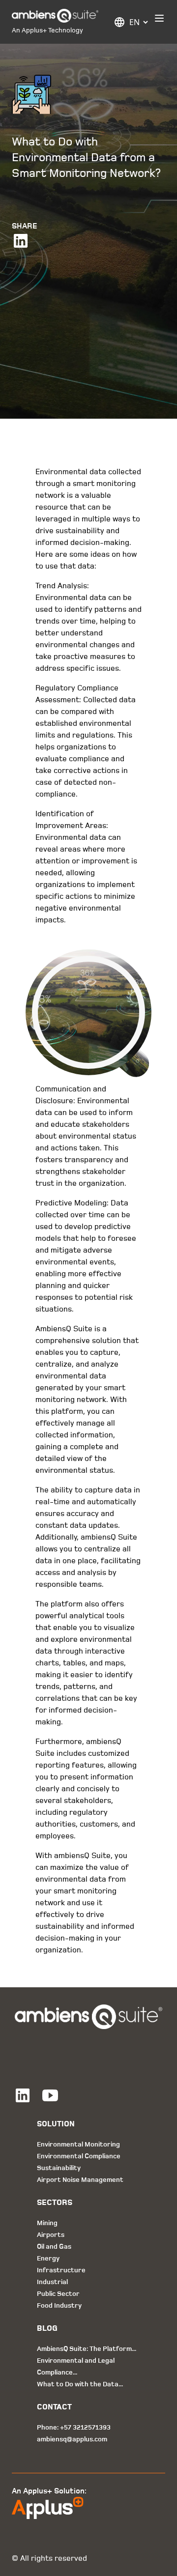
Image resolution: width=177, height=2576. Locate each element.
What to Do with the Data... (80, 2384)
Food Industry (59, 2305)
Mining (47, 2223)
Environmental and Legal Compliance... (76, 2366)
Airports (51, 2235)
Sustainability (59, 2168)
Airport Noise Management (80, 2180)
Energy (48, 2258)
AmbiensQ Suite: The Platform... (87, 2349)
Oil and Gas (54, 2247)
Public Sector (58, 2294)
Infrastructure (61, 2270)
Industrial (52, 2282)
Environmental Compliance (79, 2156)
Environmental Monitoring (78, 2144)
